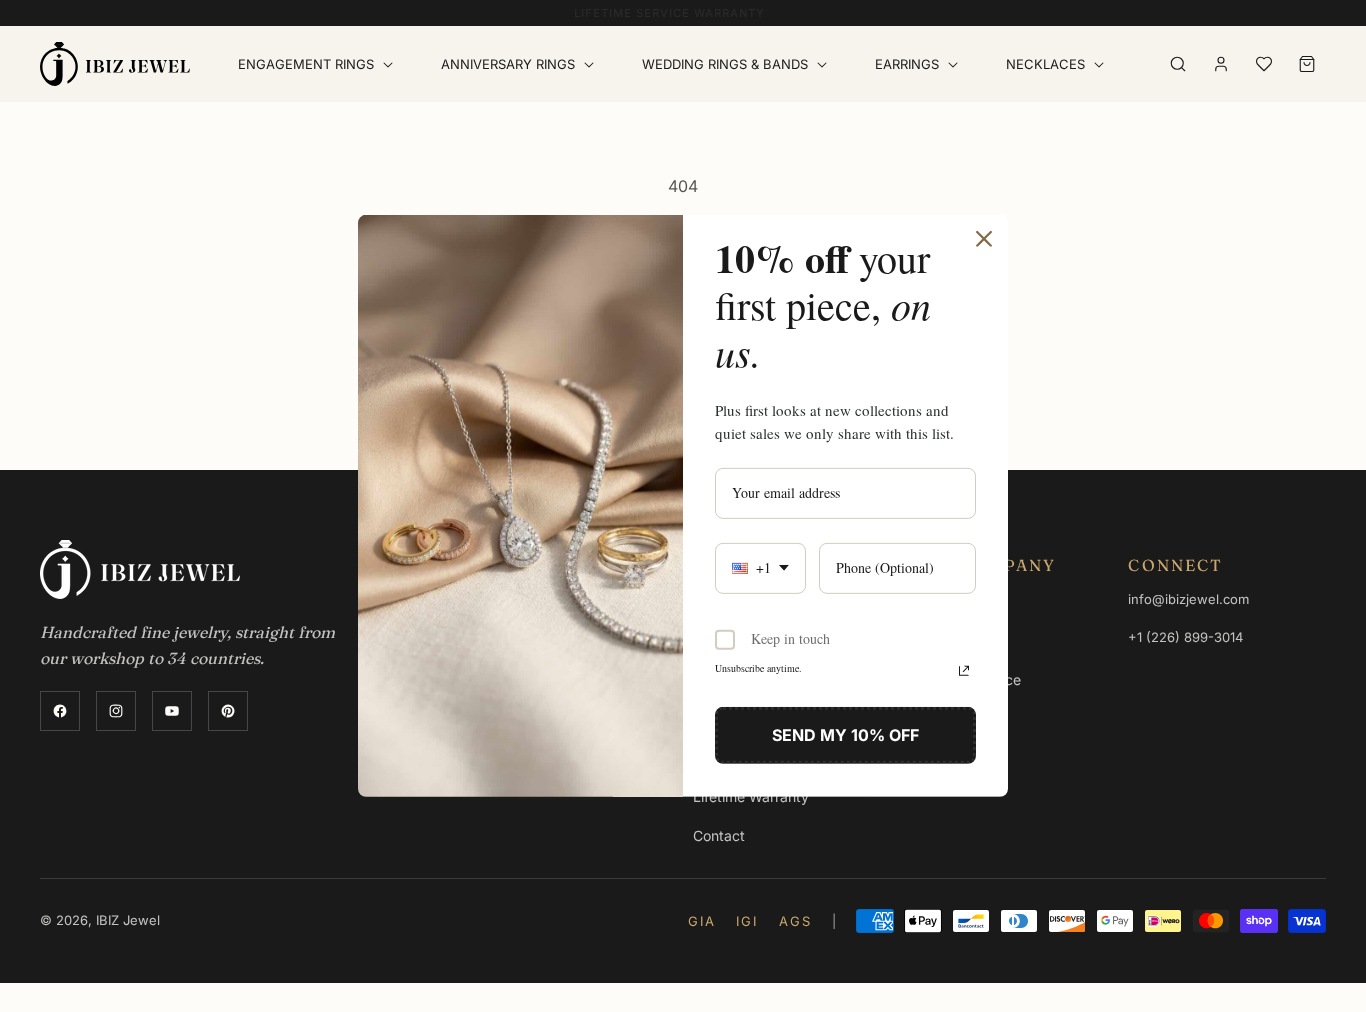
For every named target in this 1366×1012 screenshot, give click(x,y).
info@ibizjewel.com (1188, 599)
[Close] (984, 239)
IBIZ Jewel (128, 920)
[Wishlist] (1264, 64)
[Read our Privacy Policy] (964, 670)
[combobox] (760, 568)
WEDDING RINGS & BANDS (725, 64)
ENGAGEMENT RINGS (306, 64)
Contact (719, 835)
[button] (319, 64)
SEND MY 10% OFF (845, 734)
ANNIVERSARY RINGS (508, 64)
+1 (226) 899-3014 (1185, 637)
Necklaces (1045, 64)
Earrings (907, 64)
